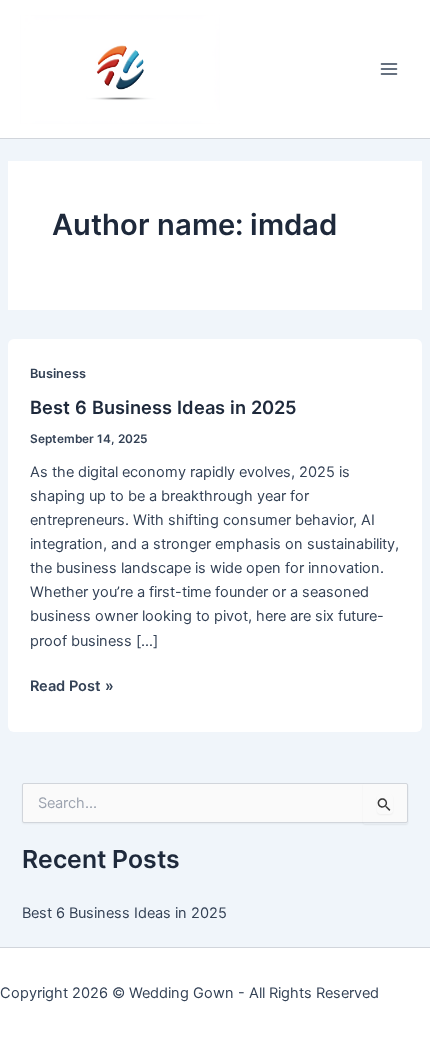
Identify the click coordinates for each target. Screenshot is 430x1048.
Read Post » (72, 687)
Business (58, 373)
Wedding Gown (181, 993)
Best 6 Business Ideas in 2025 (163, 407)
